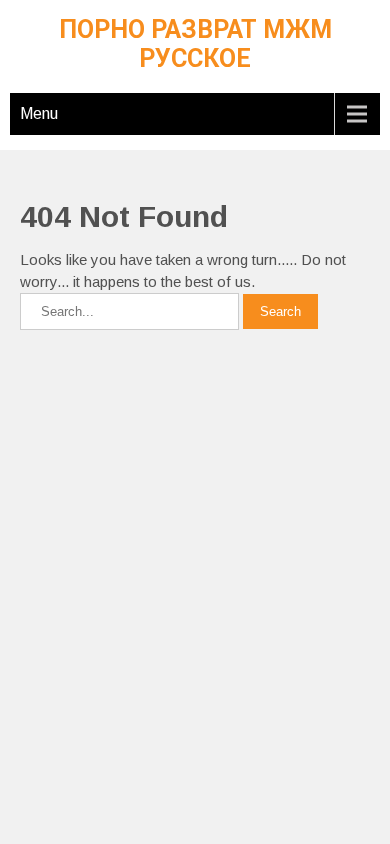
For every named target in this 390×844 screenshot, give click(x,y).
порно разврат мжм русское (195, 44)
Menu (39, 113)
